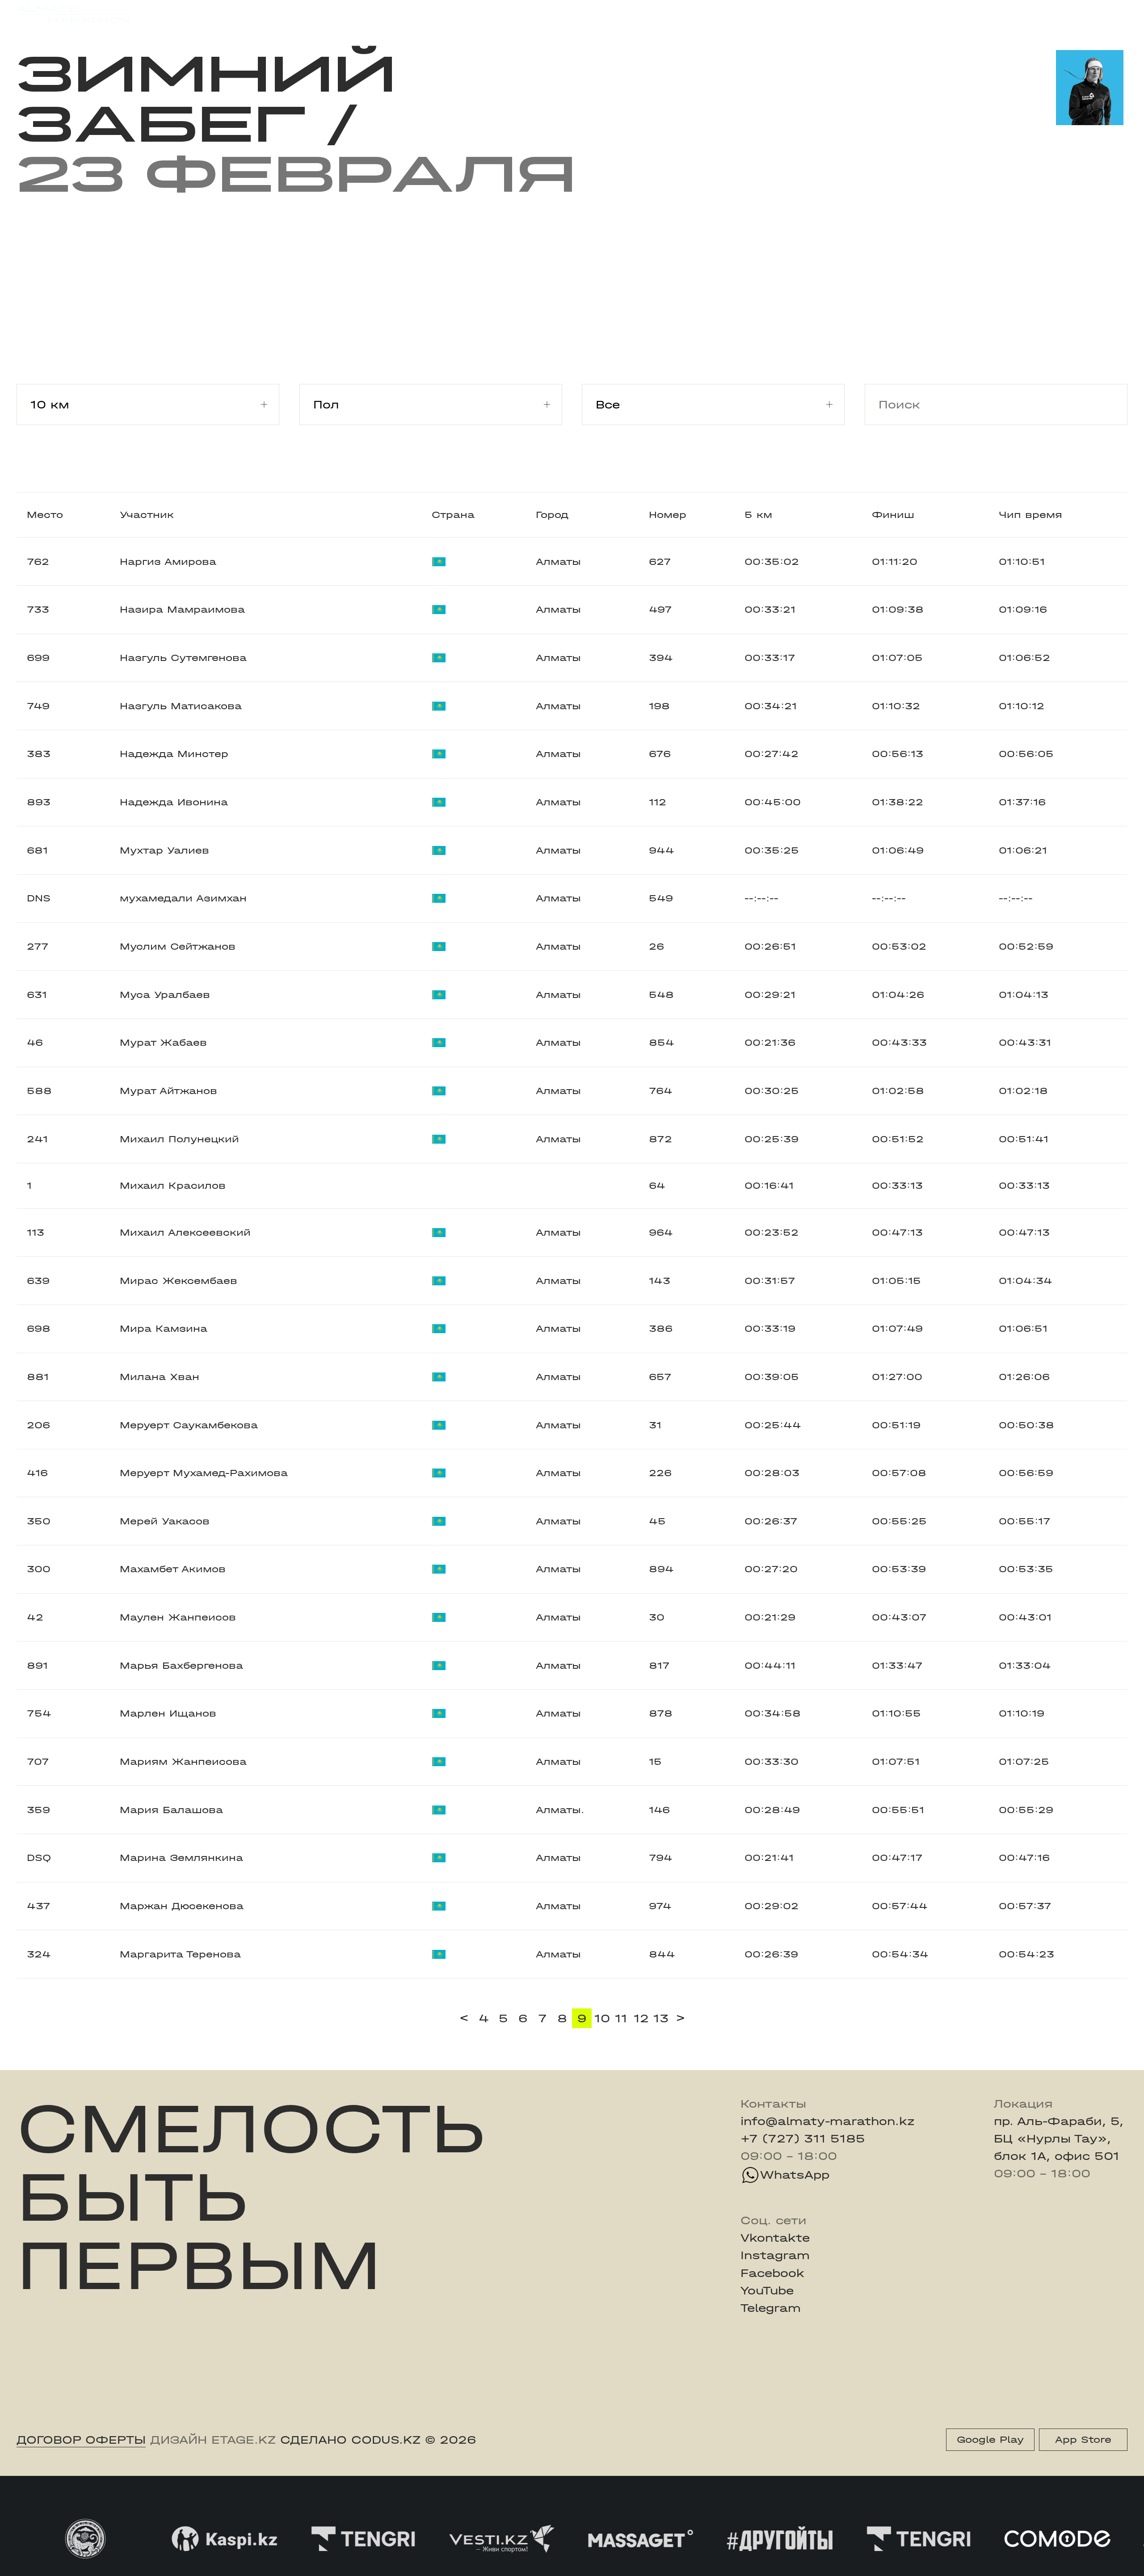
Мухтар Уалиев (164, 850)
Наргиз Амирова (168, 562)
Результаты (326, 14)
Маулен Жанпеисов (178, 1617)
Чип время (1030, 515)
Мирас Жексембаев (179, 1281)
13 (661, 2018)
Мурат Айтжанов (168, 1091)
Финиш (893, 515)
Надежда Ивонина (174, 802)
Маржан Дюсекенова (182, 1906)
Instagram (775, 2255)
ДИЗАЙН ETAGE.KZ (213, 2440)
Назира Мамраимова (182, 610)
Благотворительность (448, 14)
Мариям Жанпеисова (183, 1762)
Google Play (990, 2440)
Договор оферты (81, 2440)
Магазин (964, 15)
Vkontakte (775, 2238)
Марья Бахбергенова (181, 1666)
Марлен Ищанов (168, 1713)
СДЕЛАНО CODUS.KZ (350, 2440)
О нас (725, 14)
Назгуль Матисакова (181, 706)
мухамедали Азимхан (183, 898)
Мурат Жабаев (163, 1043)
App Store (1083, 2440)
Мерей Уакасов (165, 1521)
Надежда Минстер (174, 754)
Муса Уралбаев (165, 995)
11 (621, 2018)
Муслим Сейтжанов (178, 947)
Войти (1109, 15)
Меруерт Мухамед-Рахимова (204, 1473)
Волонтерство (646, 14)
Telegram (771, 2308)
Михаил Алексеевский (185, 1233)
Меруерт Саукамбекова (189, 1425)
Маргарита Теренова (180, 1954)
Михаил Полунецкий (179, 1139)
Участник (147, 515)
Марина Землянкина (181, 1858)
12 (641, 2018)
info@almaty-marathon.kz (828, 2121)
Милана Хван (160, 1377)
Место (45, 515)
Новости (560, 14)
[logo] (73, 15)
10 (602, 2018)
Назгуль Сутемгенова (183, 658)
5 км (758, 515)
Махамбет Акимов (173, 1569)
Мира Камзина (164, 1329)
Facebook (772, 2273)
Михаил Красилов (173, 1186)
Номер (668, 515)
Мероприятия (229, 14)
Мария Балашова (171, 1810)
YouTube (767, 2291)
